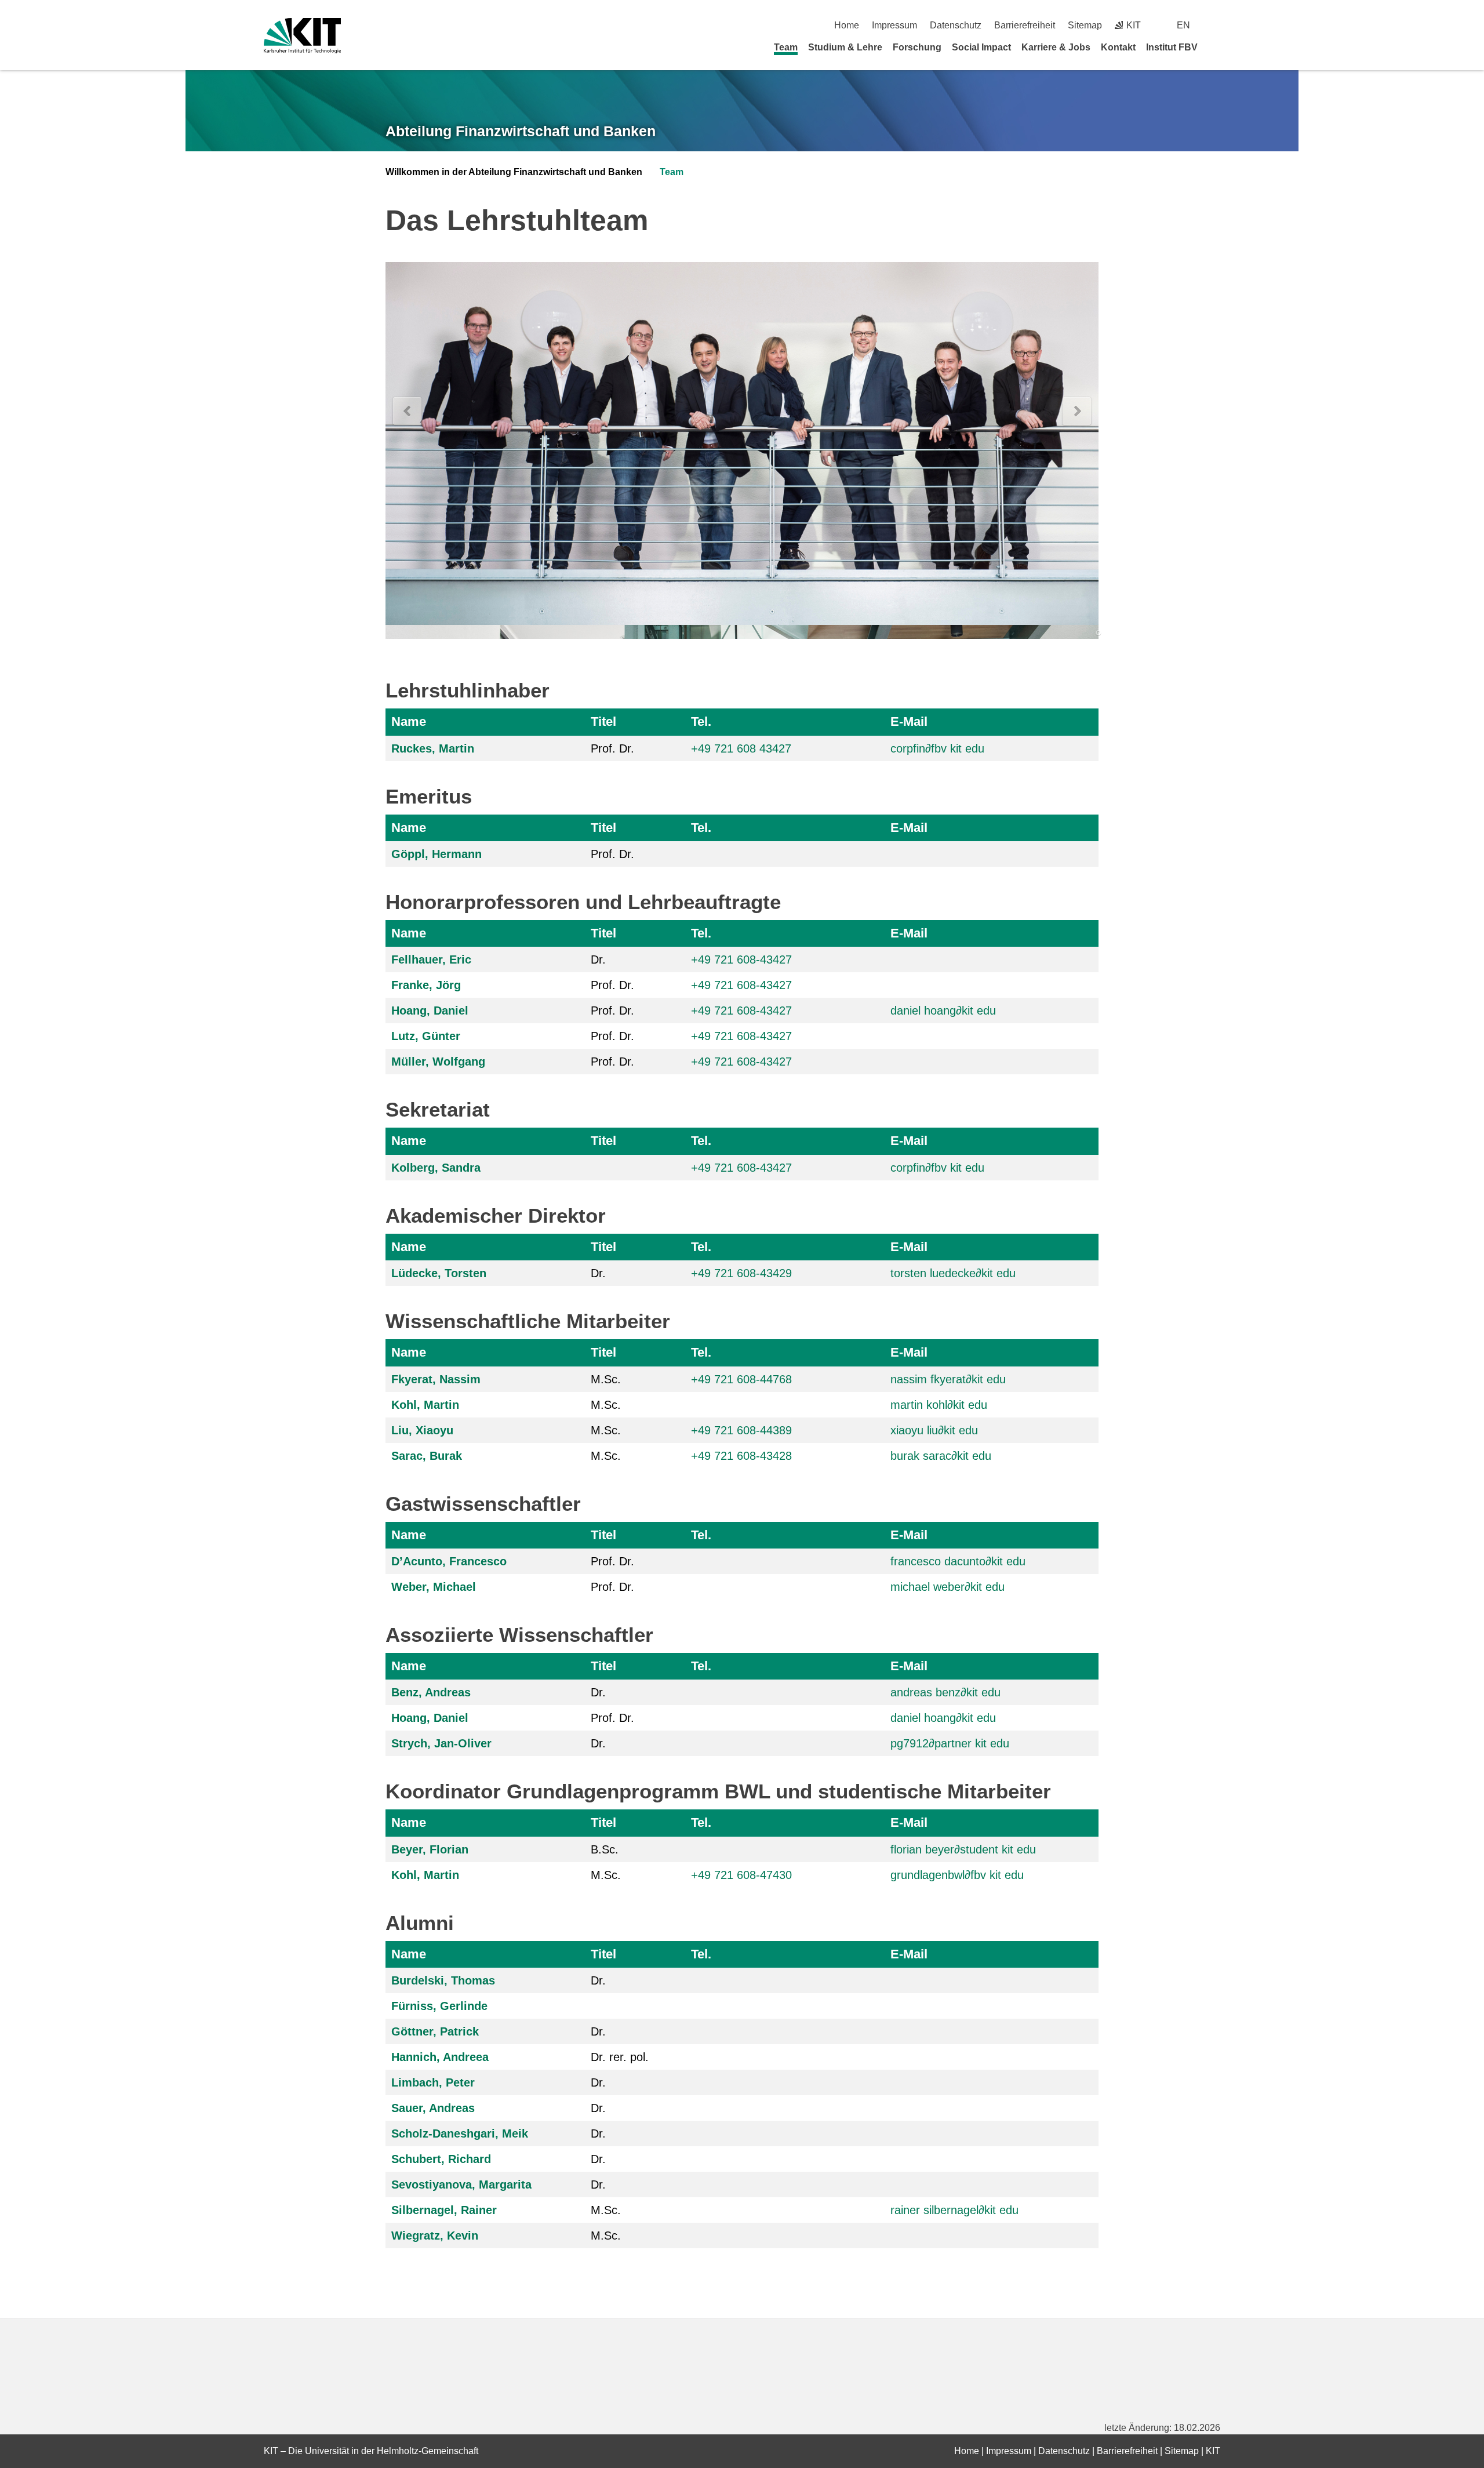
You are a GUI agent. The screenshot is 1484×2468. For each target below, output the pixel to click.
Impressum (894, 25)
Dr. (598, 959)
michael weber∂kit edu (947, 1587)
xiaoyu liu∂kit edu (934, 1430)
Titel (603, 722)
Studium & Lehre (845, 47)
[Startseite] (1216, 47)
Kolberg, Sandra (436, 1168)
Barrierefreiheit (1025, 25)
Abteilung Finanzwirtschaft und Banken (521, 131)
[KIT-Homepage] (302, 36)
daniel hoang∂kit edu (943, 1011)
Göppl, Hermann (437, 854)
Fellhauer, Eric (431, 959)
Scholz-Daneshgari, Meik (460, 2133)
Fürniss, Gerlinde (439, 2006)
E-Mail (909, 722)
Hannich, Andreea (440, 2057)
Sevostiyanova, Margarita (461, 2185)
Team (786, 47)
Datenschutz (956, 25)
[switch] (1216, 25)
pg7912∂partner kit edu (950, 1743)
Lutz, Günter (426, 1036)
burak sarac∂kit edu (941, 1456)
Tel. (701, 722)
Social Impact (981, 47)
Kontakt (1118, 47)
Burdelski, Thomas (443, 1980)
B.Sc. (605, 1849)
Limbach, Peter (433, 2082)
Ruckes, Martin (433, 748)
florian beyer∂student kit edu (963, 1849)
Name (409, 722)
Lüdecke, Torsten (439, 1273)
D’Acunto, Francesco (449, 1561)
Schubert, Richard (441, 2159)
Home (847, 25)
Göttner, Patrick (435, 2031)
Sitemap (1085, 25)
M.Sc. (606, 1379)
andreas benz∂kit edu (945, 1692)
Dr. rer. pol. (620, 2057)
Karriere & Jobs (1056, 47)
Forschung (917, 47)
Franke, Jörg (426, 985)
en (1183, 25)
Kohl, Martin (425, 1405)
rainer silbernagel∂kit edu (954, 2210)
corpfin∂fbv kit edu (937, 748)
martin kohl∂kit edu (939, 1405)
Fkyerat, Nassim (436, 1379)
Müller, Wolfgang (438, 1062)
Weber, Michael (434, 1587)
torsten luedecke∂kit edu (953, 1273)
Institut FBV (1172, 47)
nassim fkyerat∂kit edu (948, 1379)
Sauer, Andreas (433, 2108)
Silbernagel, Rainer (444, 2210)
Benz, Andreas (431, 1692)
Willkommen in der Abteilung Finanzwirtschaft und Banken (514, 172)
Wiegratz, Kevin (435, 2236)
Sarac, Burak (427, 1456)
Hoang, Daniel (430, 1011)
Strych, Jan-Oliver (441, 1743)
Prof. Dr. (612, 748)
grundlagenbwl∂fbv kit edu (957, 1875)
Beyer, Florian (430, 1849)
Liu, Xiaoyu (422, 1430)
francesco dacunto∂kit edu (958, 1561)
